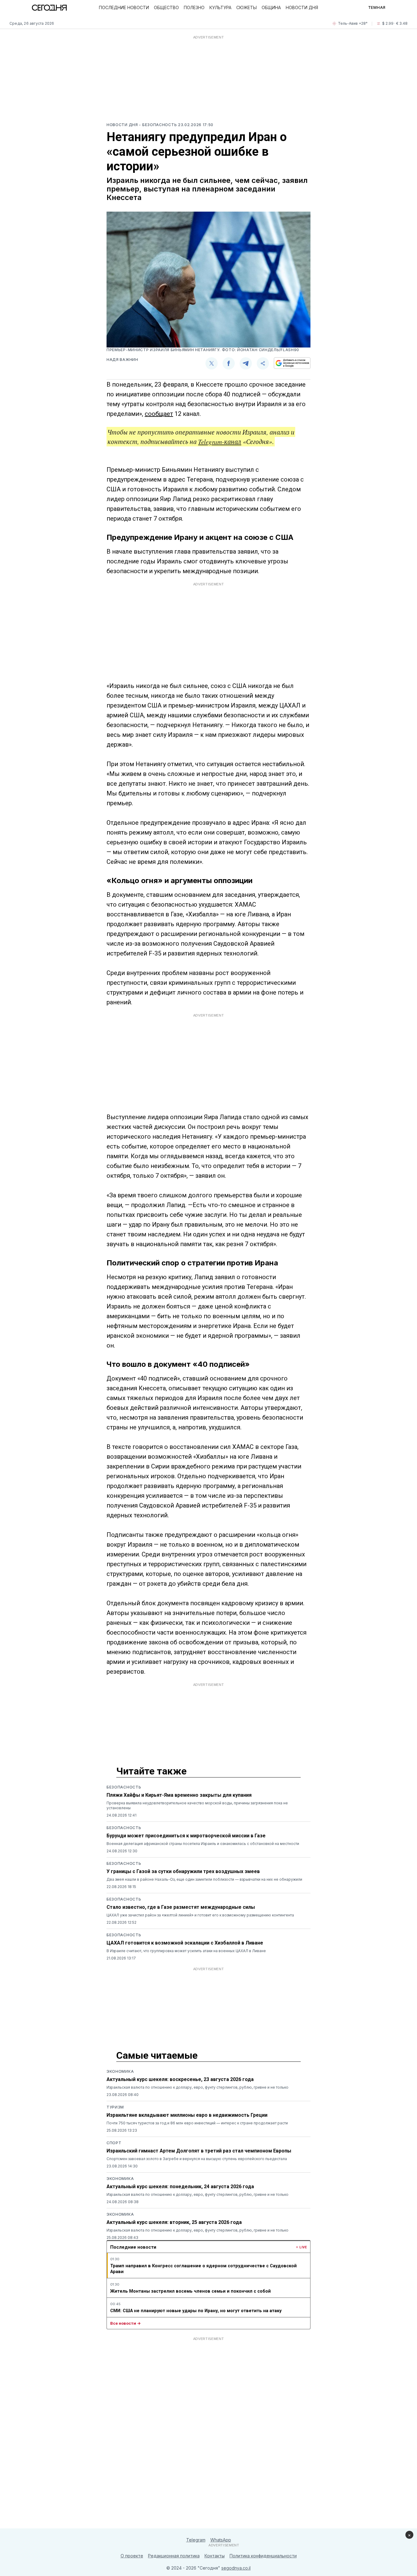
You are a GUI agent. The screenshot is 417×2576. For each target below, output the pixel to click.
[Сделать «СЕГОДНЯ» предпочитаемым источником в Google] (292, 363)
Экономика (120, 2071)
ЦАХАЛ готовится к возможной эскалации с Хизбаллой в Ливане (185, 1943)
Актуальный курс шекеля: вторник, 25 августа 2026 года (174, 2222)
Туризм (115, 2107)
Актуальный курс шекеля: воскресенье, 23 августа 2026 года (180, 2079)
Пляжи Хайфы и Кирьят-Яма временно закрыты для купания (179, 1795)
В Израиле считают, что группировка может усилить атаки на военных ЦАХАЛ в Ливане (186, 1951)
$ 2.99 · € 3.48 (395, 23)
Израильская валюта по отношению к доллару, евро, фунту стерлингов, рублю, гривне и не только (198, 2087)
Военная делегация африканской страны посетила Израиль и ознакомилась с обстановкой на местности (203, 1844)
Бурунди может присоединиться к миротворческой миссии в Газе (186, 1836)
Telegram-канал (220, 442)
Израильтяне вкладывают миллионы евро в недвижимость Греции (187, 2115)
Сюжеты (247, 7)
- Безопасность (158, 125)
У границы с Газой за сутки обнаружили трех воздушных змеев (183, 1871)
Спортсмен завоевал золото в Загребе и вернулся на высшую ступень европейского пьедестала (197, 2159)
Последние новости (124, 7)
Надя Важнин (122, 360)
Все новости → (125, 2323)
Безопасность (124, 1787)
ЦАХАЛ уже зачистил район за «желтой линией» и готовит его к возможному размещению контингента (200, 1915)
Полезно (194, 7)
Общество (166, 7)
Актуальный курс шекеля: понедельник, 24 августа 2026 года (180, 2187)
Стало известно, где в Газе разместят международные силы (181, 1907)
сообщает (159, 414)
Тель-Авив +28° (353, 23)
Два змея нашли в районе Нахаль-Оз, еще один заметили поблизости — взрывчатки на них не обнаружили (204, 1879)
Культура (220, 7)
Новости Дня (302, 7)
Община (271, 7)
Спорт (114, 2143)
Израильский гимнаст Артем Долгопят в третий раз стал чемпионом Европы (199, 2151)
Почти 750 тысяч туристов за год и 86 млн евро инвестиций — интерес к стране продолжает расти (197, 2123)
